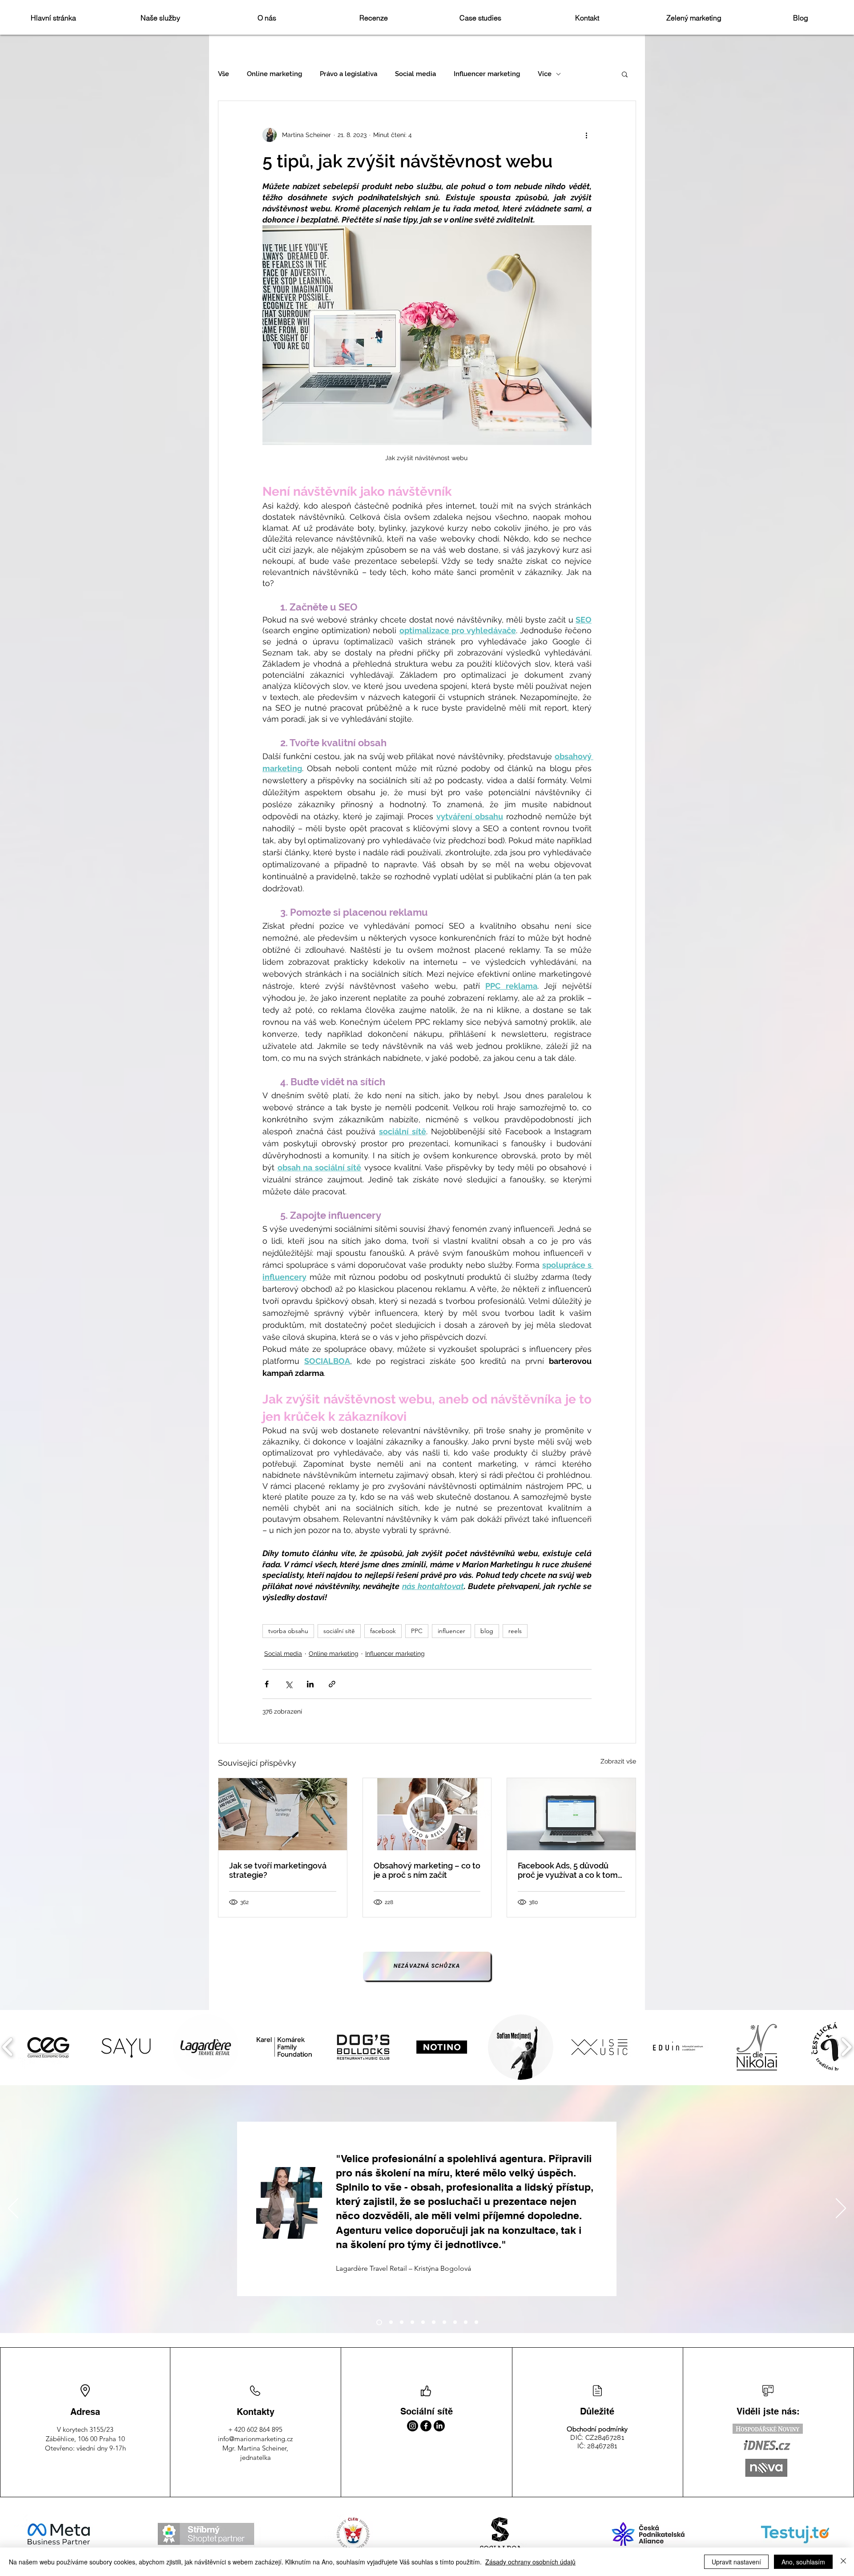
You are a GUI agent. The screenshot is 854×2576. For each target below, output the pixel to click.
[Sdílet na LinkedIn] (310, 1684)
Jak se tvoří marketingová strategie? (278, 1870)
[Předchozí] (13, 2209)
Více (545, 74)
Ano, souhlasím (803, 2562)
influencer (451, 1631)
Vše (224, 74)
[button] (625, 74)
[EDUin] (444, 2322)
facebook (383, 1631)
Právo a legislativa (348, 74)
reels (515, 1631)
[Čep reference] (476, 2322)
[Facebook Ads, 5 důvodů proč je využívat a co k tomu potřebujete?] (571, 1814)
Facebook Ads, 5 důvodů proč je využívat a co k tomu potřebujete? (570, 1870)
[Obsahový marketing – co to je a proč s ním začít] (427, 1814)
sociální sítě (339, 1631)
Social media (415, 74)
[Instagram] (413, 2426)
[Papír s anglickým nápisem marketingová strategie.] (283, 1814)
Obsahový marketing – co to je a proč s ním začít (427, 1870)
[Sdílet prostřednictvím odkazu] (332, 1684)
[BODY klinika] (402, 2322)
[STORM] (412, 2322)
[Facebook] (426, 2426)
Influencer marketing (487, 74)
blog (487, 1631)
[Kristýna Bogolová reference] (378, 2322)
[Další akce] (586, 135)
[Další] (841, 2209)
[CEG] (455, 2322)
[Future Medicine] (466, 2322)
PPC (417, 1631)
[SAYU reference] (434, 2322)
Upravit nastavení (736, 2562)
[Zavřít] (843, 2562)
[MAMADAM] (423, 2322)
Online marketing (274, 74)
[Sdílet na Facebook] (267, 1684)
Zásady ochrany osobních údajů (530, 2562)
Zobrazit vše (618, 1761)
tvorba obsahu (288, 1631)
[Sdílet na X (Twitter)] (288, 1684)
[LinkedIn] (439, 2426)
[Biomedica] (390, 2322)
